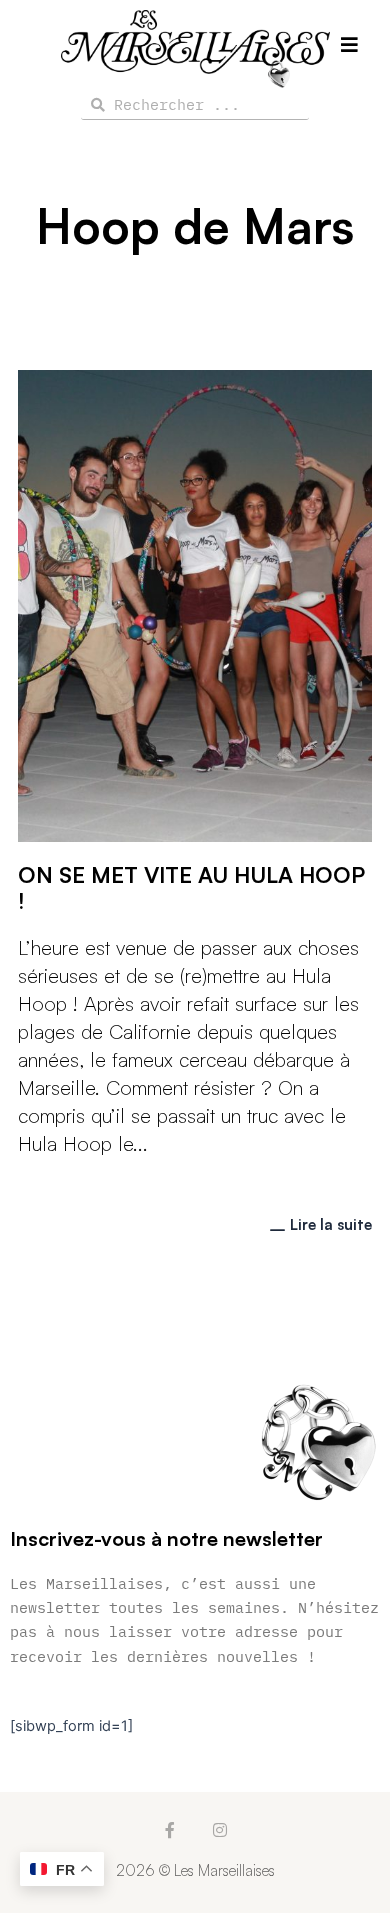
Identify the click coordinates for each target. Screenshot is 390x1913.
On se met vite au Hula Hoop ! (191, 887)
